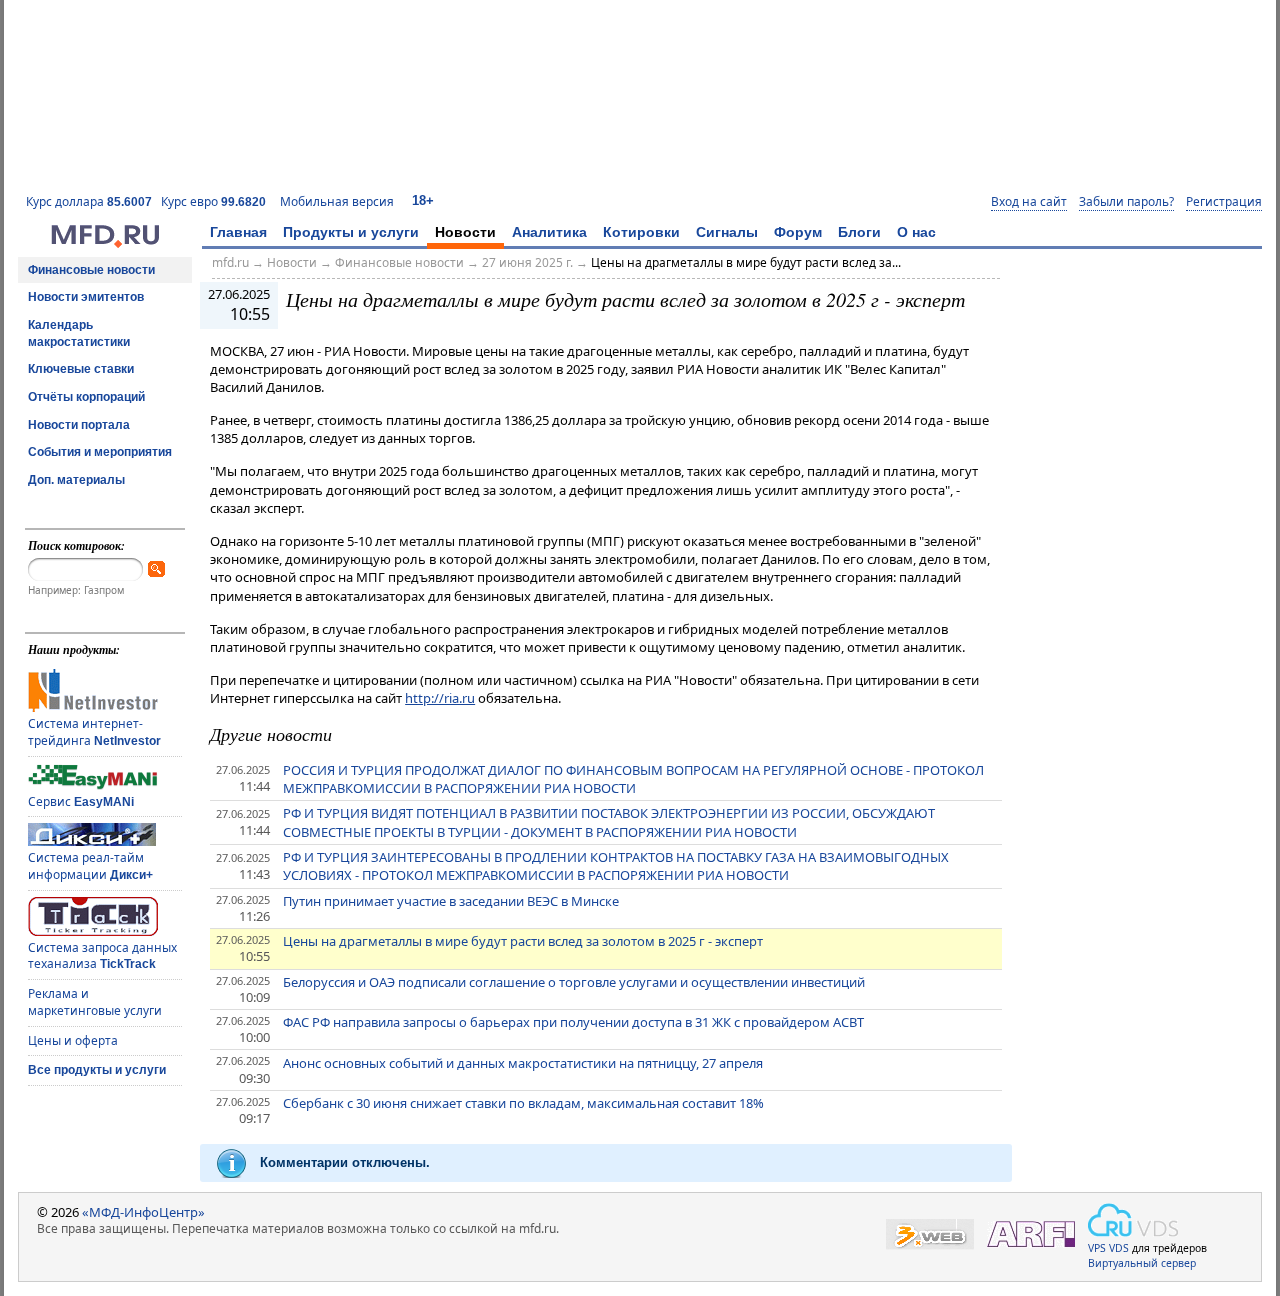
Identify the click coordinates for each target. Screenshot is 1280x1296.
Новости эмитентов (86, 297)
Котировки (641, 232)
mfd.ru (230, 262)
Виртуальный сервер (1142, 1263)
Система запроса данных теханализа (102, 956)
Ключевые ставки (81, 369)
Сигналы (727, 232)
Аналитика (549, 232)
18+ (423, 200)
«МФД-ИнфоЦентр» (143, 1212)
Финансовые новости (91, 270)
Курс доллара (89, 201)
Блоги (859, 232)
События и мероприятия (100, 452)
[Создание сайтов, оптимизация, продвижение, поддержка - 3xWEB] (930, 1234)
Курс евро (213, 201)
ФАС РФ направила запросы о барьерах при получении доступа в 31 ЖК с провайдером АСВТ (573, 1022)
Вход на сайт (1029, 202)
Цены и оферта (73, 1040)
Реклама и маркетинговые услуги (95, 1002)
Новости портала (79, 425)
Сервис (81, 801)
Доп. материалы (76, 480)
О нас (916, 232)
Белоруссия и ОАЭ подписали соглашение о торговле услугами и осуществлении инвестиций (574, 982)
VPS (1097, 1248)
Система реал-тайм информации (90, 866)
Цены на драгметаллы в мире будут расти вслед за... (746, 262)
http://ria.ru (440, 698)
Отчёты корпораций (86, 397)
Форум (798, 232)
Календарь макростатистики (79, 333)
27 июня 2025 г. (527, 262)
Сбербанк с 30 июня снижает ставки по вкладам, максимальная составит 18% (523, 1103)
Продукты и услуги (351, 232)
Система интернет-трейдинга (94, 732)
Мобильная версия (337, 201)
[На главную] (105, 243)
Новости (465, 232)
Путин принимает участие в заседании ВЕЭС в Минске (451, 901)
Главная (238, 232)
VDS (1119, 1248)
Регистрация (1224, 202)
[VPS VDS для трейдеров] (1133, 1220)
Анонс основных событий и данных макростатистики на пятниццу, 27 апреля (523, 1063)
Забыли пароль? (1126, 202)
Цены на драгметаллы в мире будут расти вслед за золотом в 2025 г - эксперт (523, 941)
